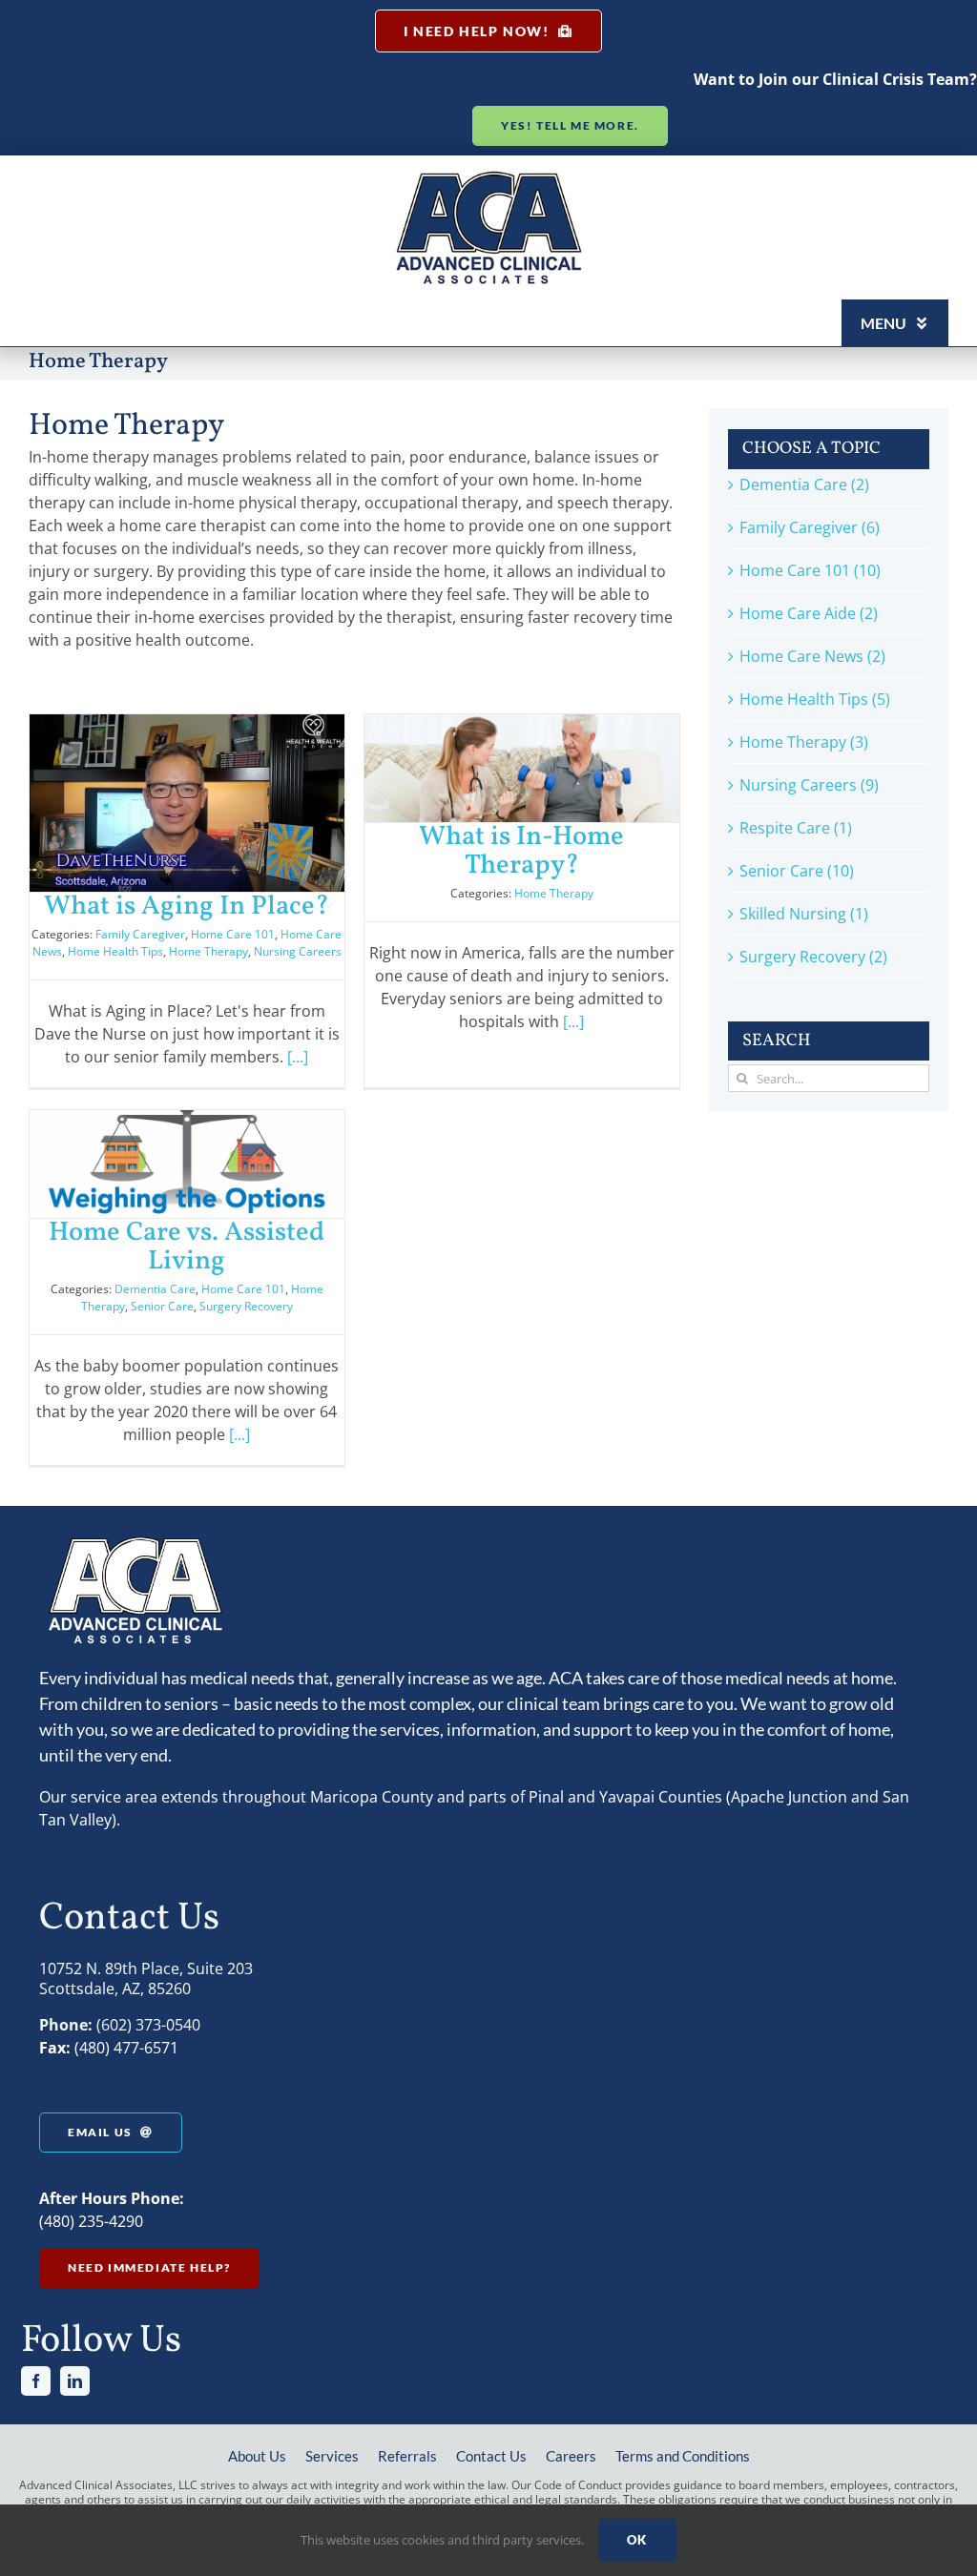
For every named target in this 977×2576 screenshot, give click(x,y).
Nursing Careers (298, 951)
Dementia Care (155, 1289)
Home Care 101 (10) (810, 570)
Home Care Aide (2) (809, 613)
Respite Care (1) (796, 828)
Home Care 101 (233, 934)
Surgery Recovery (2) (813, 957)
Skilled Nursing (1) (804, 914)
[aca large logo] (489, 177)
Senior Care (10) (797, 871)
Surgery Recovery (246, 1306)
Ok (637, 2540)
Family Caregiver (140, 934)
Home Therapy (208, 951)
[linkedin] (75, 2381)
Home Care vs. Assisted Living (187, 1247)
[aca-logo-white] (135, 1542)
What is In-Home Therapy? (521, 851)
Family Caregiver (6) (810, 527)
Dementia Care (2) (804, 484)
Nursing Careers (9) (809, 785)
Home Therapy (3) (804, 742)
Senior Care (162, 1306)
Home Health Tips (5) (815, 699)
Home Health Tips (115, 951)
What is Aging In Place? (187, 907)
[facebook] (36, 2381)
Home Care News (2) (812, 656)
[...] (298, 1057)
